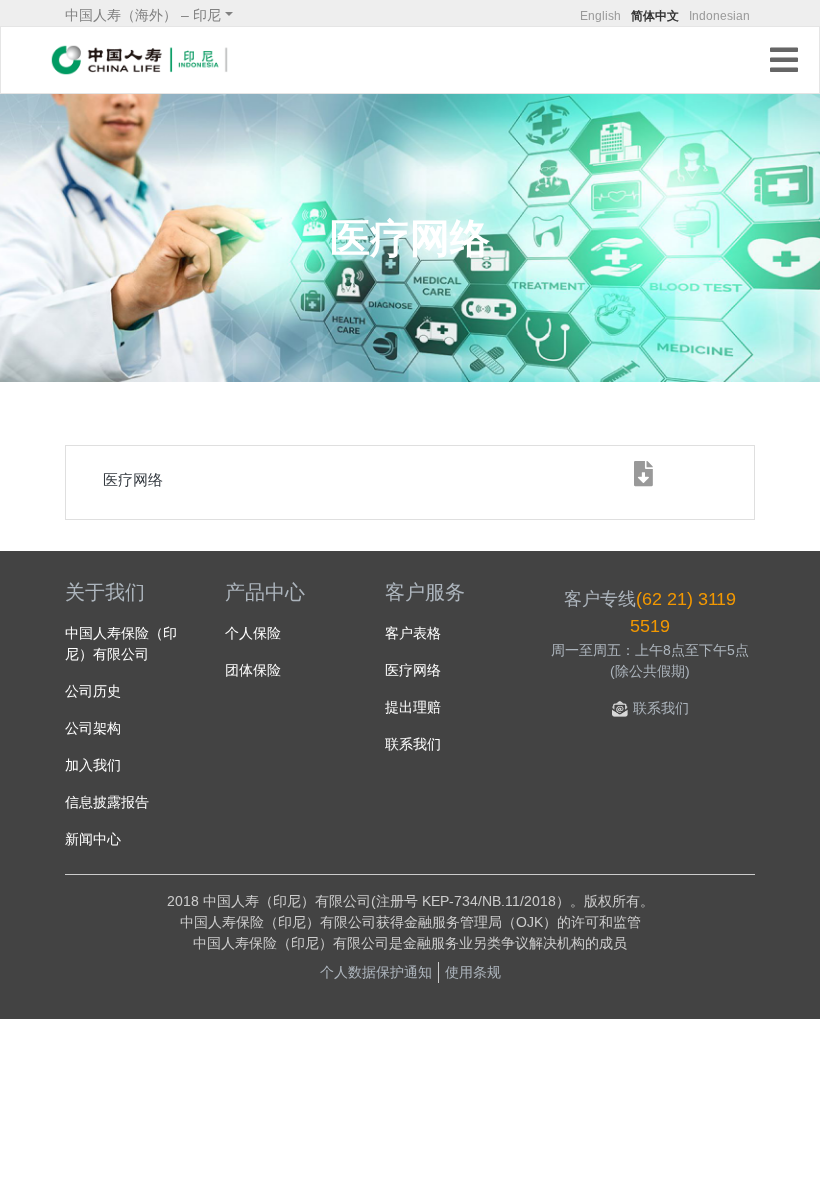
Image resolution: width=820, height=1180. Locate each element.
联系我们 (413, 744)
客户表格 (413, 633)
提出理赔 (413, 707)
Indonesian (719, 16)
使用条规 (473, 972)
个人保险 (253, 633)
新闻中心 (93, 839)
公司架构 (93, 728)
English (600, 16)
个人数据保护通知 (376, 972)
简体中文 (655, 16)
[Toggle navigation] (788, 62)
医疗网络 (413, 670)
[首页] (140, 60)
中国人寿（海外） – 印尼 (143, 15)
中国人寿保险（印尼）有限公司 (121, 643)
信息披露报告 (107, 802)
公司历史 (93, 691)
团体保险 (253, 670)
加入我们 (93, 765)
